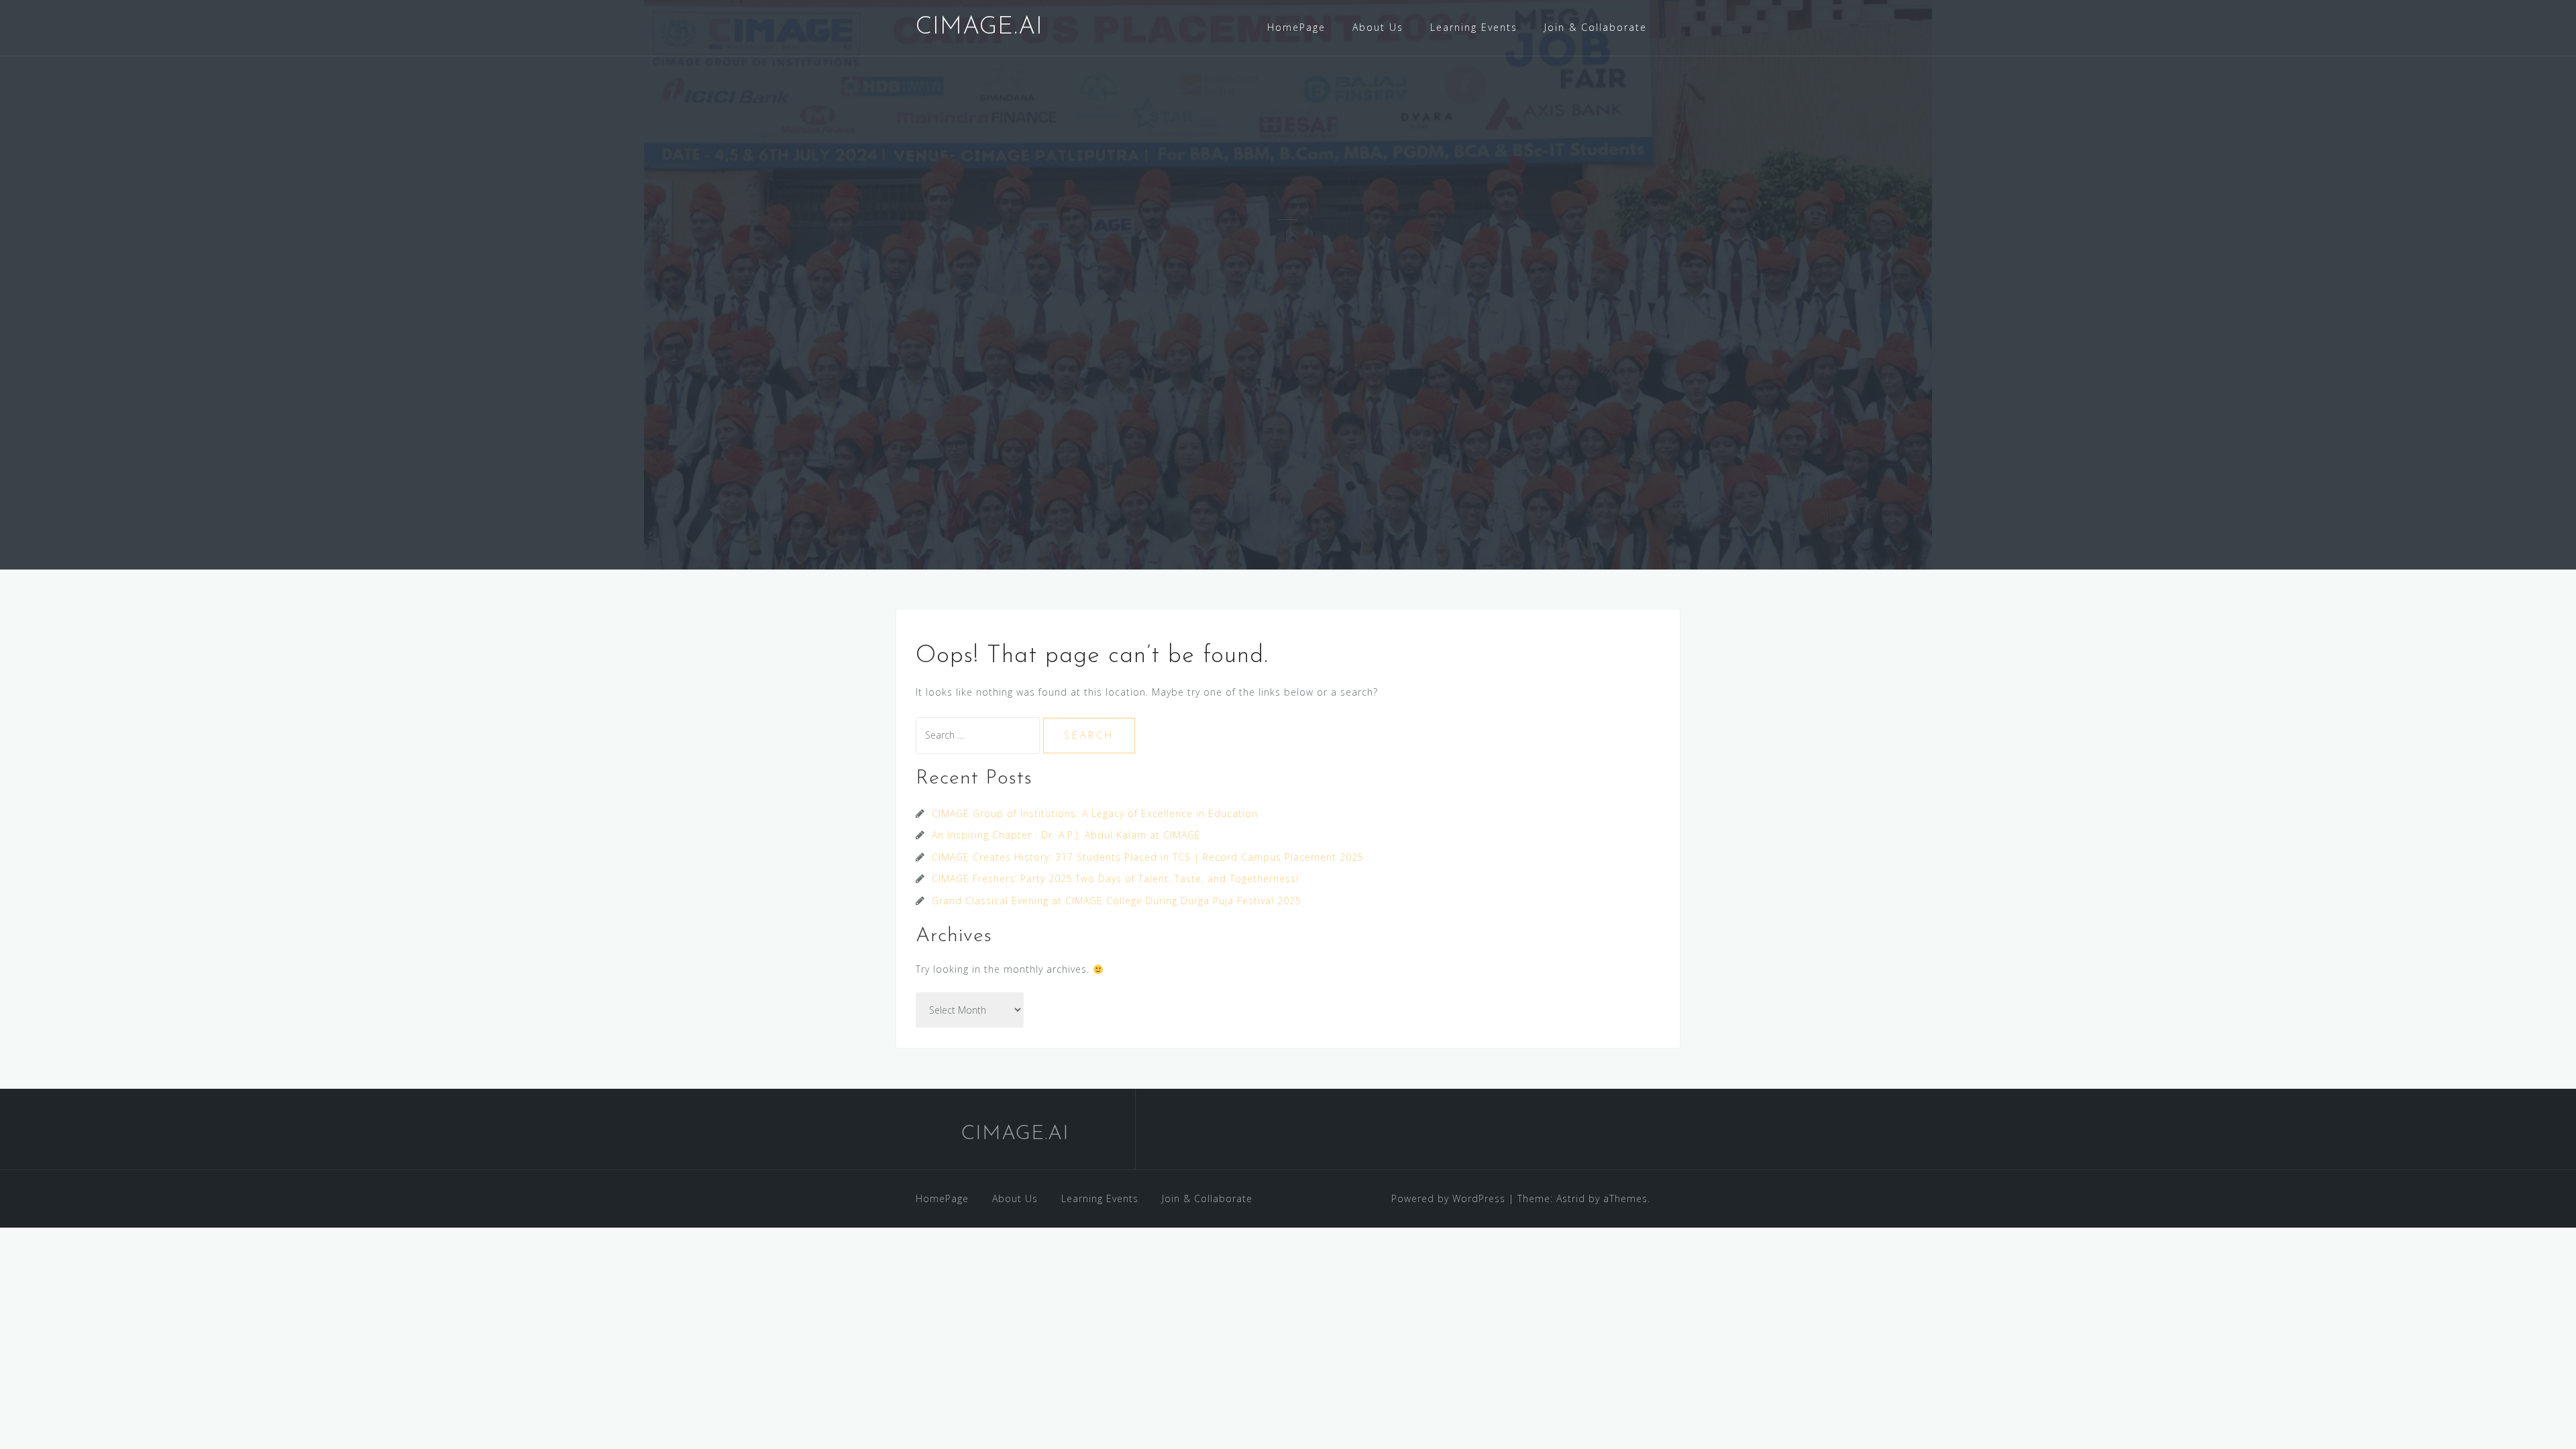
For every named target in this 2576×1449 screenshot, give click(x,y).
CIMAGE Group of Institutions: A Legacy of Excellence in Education (1095, 813)
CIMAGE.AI (979, 28)
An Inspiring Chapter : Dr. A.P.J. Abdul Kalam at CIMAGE (1066, 835)
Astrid (1571, 1198)
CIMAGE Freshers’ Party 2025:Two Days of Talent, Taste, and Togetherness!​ (1115, 878)
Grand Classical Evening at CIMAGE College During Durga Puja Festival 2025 (1117, 901)
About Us (1378, 27)
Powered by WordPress (1448, 1198)
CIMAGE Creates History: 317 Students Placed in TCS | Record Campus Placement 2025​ (1148, 857)
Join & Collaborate (1596, 27)
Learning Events (1474, 27)
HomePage (1296, 27)
